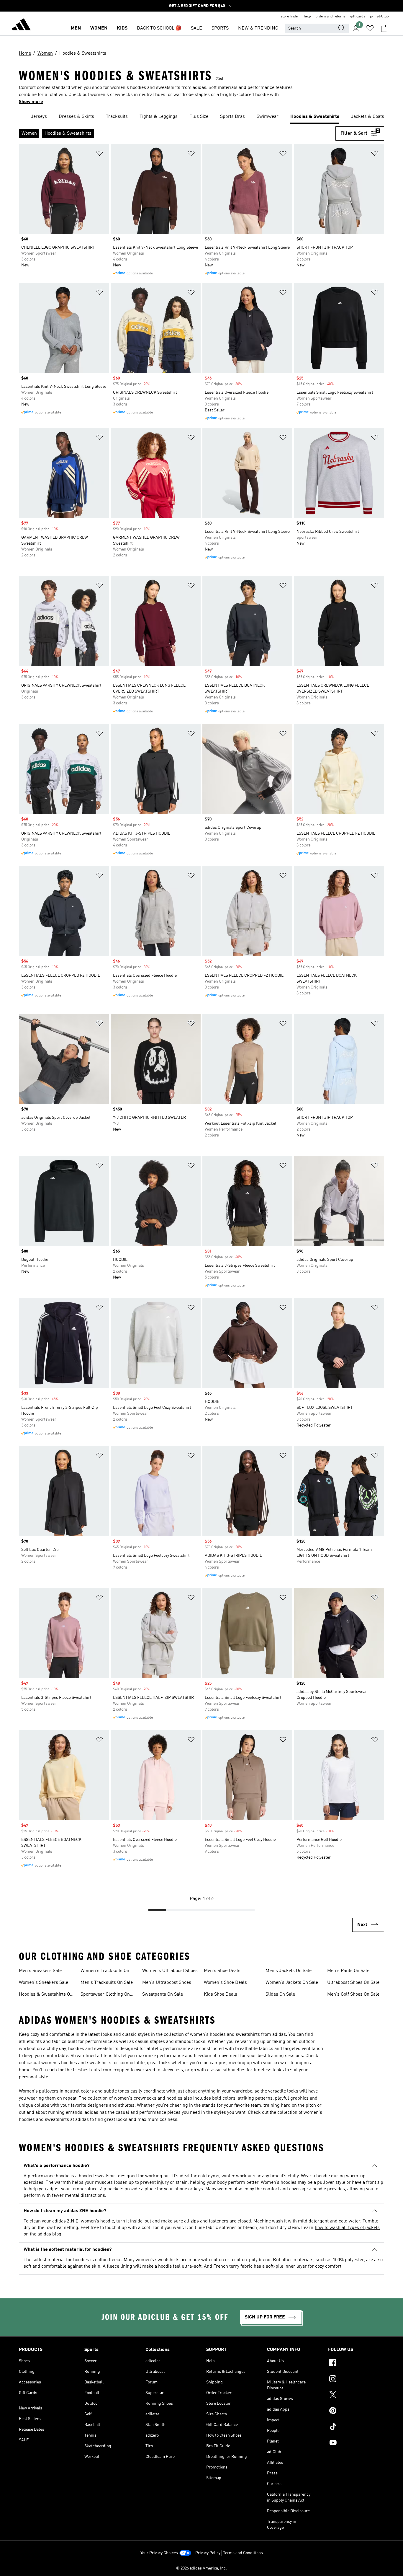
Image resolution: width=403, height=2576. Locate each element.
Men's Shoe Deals (222, 1971)
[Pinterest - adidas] (356, 2411)
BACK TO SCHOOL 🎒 (159, 28)
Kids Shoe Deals (221, 1994)
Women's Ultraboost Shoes (170, 1971)
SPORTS (220, 28)
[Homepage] (21, 25)
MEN (76, 28)
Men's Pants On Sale (348, 1971)
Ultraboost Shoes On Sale (353, 1983)
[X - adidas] (356, 2396)
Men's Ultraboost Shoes (167, 1983)
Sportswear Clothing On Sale (105, 1995)
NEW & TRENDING (258, 28)
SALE (196, 28)
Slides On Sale (280, 1994)
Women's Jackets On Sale (292, 1983)
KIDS (122, 28)
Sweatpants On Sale (163, 1994)
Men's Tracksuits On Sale (107, 1983)
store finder (290, 17)
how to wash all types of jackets (347, 2228)
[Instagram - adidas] (356, 2380)
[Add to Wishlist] (99, 154)
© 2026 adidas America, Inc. (201, 2568)
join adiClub (379, 17)
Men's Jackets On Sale (289, 1971)
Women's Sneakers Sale (44, 1983)
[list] (201, 117)
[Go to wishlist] (370, 28)
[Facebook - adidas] (356, 2364)
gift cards (358, 17)
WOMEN (99, 28)
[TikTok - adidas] (356, 2427)
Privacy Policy (208, 2553)
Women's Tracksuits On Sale (105, 1971)
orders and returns (331, 17)
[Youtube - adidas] (356, 2443)
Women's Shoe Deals (225, 1983)
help (307, 17)
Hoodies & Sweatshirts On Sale (46, 1995)
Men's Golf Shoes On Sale (353, 1994)
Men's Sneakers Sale (40, 1971)
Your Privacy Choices (159, 2553)
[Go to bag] (384, 28)
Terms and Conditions (243, 2553)
